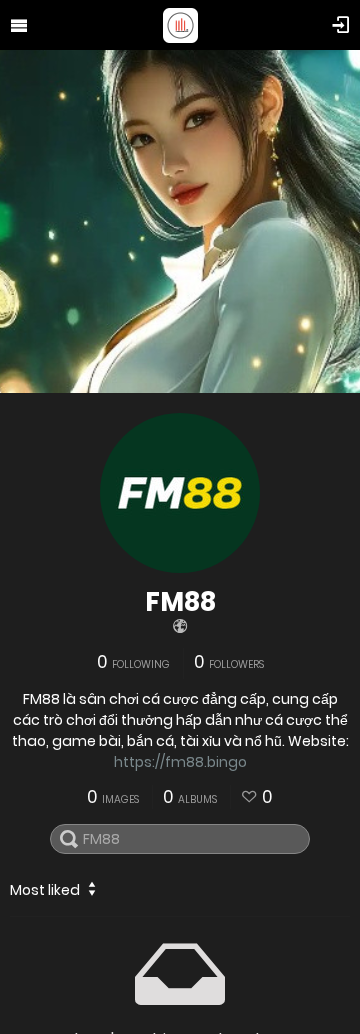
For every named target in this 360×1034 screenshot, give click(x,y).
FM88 (180, 602)
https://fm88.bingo (180, 762)
